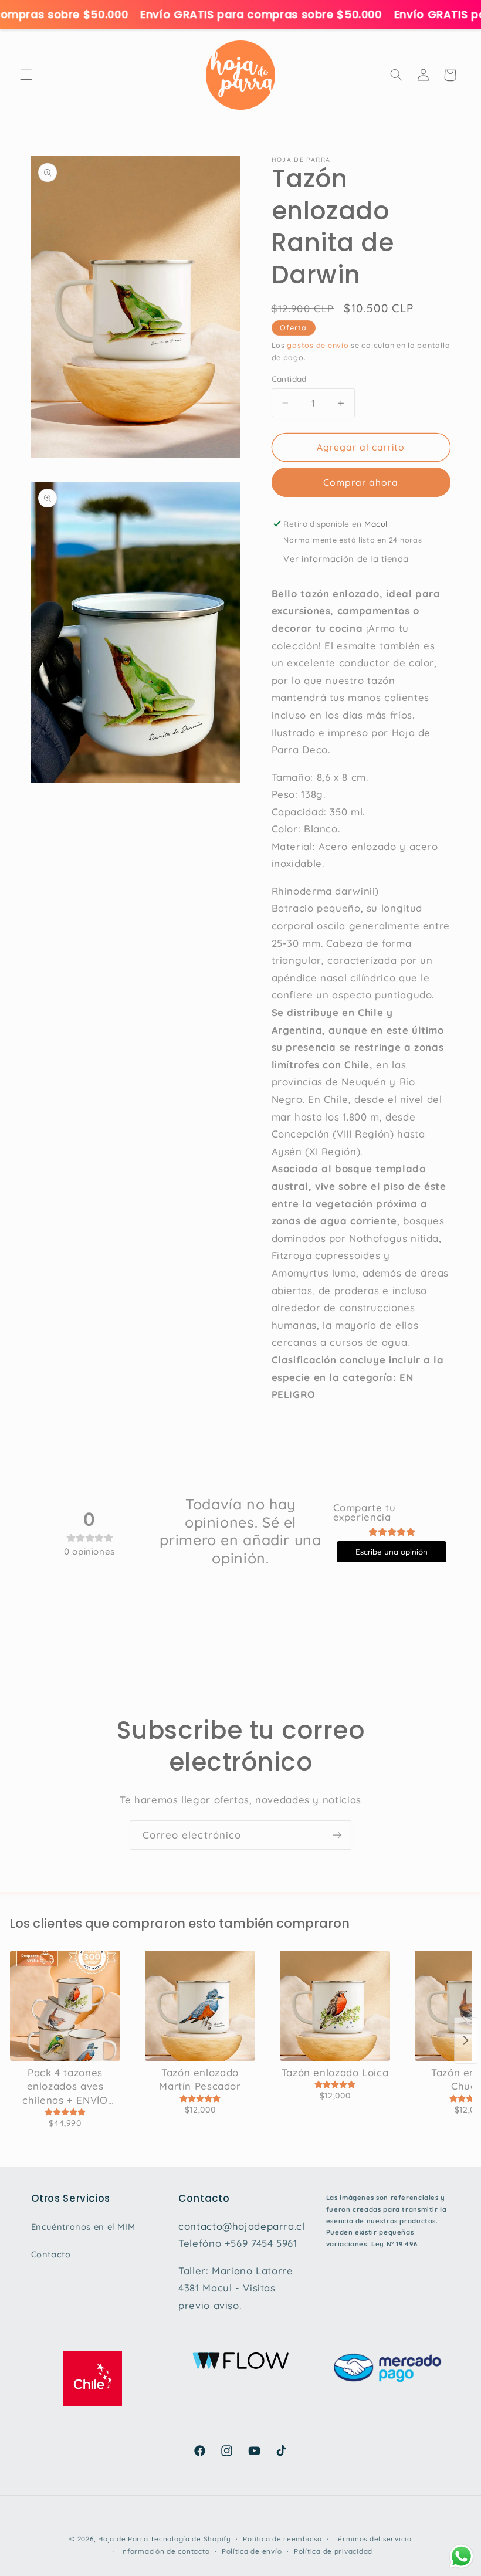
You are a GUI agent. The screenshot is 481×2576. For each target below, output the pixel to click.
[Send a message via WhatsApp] (461, 2556)
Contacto (51, 2254)
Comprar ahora (361, 482)
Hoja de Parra (123, 2539)
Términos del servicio (372, 2539)
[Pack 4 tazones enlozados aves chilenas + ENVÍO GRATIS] (65, 2006)
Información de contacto (165, 2551)
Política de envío (252, 2551)
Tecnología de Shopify (190, 2539)
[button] (26, 75)
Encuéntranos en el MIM (83, 2227)
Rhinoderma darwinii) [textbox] (326, 891)
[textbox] (361, 1160)
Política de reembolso (282, 2539)
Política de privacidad (333, 2551)
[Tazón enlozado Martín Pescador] (200, 2006)
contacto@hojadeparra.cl (242, 2226)
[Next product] (466, 2040)
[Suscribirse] (337, 1835)
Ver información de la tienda (346, 559)
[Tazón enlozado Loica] (335, 2006)
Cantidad (289, 379)
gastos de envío (318, 345)
